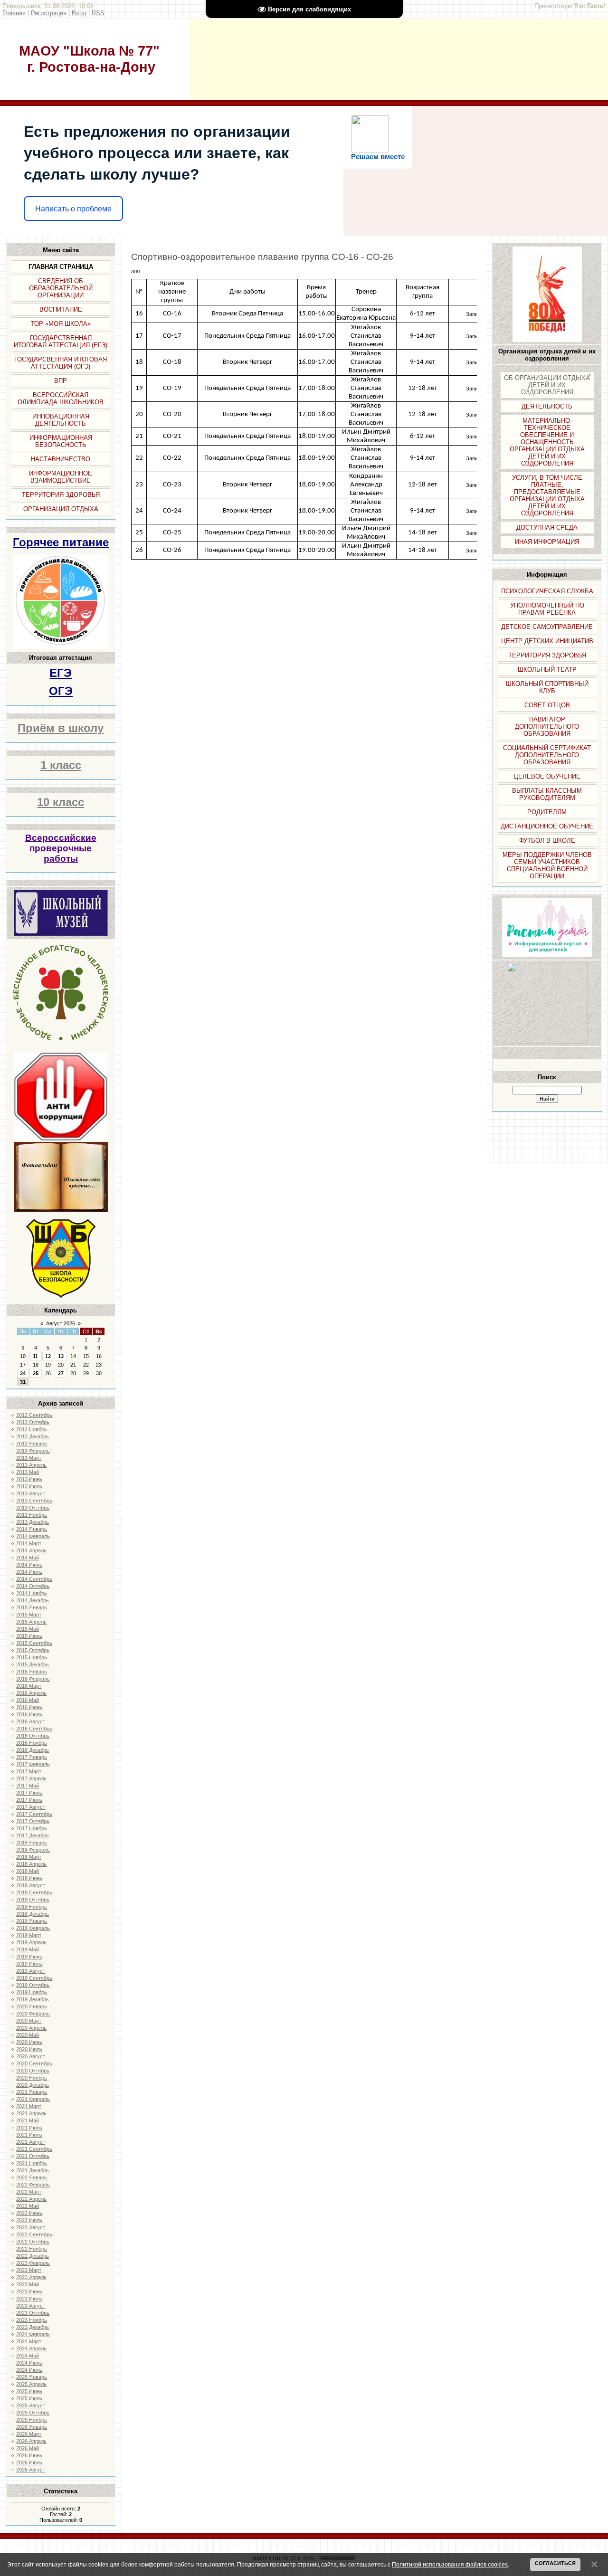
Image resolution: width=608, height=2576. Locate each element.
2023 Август (31, 2306)
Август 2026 (61, 1323)
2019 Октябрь (33, 1985)
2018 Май (28, 1871)
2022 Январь (32, 2177)
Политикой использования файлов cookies (450, 2564)
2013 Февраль (33, 1451)
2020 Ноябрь (32, 2078)
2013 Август (31, 1493)
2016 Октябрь (33, 1736)
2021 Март (29, 2106)
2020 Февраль (33, 2014)
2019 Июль (29, 1964)
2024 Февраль (33, 2334)
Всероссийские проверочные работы (61, 848)
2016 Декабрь (33, 1750)
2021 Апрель (31, 2113)
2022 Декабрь (33, 2256)
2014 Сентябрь (34, 1579)
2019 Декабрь (33, 1999)
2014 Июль (29, 1572)
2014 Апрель (31, 1550)
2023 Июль (29, 2299)
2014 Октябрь (33, 1586)
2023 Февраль (33, 2263)
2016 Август (31, 1721)
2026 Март (29, 2434)
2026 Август (31, 2470)
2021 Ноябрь (32, 2163)
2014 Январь (32, 1529)
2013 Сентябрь (34, 1501)
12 (48, 1356)
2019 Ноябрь (32, 1992)
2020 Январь (32, 2006)
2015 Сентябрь (34, 1643)
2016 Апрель (31, 1693)
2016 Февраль (33, 1679)
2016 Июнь (29, 1707)
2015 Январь (32, 1607)
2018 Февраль (33, 1850)
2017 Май (28, 1786)
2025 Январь (32, 2377)
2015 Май (28, 1629)
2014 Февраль (33, 1536)
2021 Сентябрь (34, 2149)
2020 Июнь (29, 2042)
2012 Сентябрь (34, 1415)
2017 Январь (32, 1757)
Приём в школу (61, 728)
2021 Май (28, 2120)
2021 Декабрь (33, 2170)
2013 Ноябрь (32, 1515)
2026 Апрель (31, 2441)
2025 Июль (29, 2398)
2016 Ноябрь (32, 1743)
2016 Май (28, 1700)
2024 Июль (29, 2370)
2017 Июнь (29, 1793)
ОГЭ (61, 691)
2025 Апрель (31, 2384)
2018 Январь (32, 1843)
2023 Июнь (29, 2291)
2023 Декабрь (33, 2327)
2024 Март (29, 2341)
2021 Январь (32, 2092)
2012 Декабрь (33, 1436)
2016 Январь (32, 1672)
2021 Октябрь (33, 2156)
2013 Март (29, 1458)
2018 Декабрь (33, 1914)
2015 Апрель (31, 1622)
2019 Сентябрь (34, 1978)
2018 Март (29, 1857)
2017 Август (31, 1807)
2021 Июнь (29, 2128)
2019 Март (29, 1935)
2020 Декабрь (33, 2085)
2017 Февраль (33, 1764)
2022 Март (29, 2192)
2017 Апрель (31, 1778)
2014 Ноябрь (32, 1593)
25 (36, 1373)
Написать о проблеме (73, 209)
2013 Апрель (31, 1465)
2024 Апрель (31, 2348)
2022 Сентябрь (34, 2234)
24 (23, 1373)
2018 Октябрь (33, 1900)
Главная (14, 13)
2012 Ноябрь (32, 1429)
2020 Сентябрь (34, 2063)
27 (61, 1373)
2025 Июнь (29, 2391)
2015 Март (29, 1615)
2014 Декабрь (33, 1600)
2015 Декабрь (33, 1664)
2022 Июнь (29, 2213)
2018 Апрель (31, 1864)
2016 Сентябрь (34, 1729)
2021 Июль (29, 2135)
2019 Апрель (31, 1942)
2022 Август (31, 2227)
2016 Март (29, 1686)
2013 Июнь (29, 1479)
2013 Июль (29, 1486)
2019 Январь (32, 1921)
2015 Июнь (29, 1636)
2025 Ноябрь (32, 2420)
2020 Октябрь (33, 2071)
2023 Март (29, 2270)
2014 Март (29, 1543)
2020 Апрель (31, 2028)
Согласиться (555, 2563)
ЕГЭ (61, 673)
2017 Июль (29, 1800)
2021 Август (31, 2142)
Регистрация (49, 13)
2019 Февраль (33, 1928)
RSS (98, 13)
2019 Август (31, 1971)
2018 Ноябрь (32, 1907)
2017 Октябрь (33, 1821)
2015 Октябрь (33, 1650)
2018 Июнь (29, 1878)
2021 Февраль (33, 2099)
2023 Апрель (31, 2277)
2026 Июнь (29, 2455)
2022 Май (28, 2206)
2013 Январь (32, 1444)
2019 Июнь (29, 1957)
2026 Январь (32, 2427)
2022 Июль (29, 2220)
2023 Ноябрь (32, 2320)
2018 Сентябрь (34, 1892)
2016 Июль (29, 1714)
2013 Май (28, 1472)
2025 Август (31, 2405)
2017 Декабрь (33, 1835)
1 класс (61, 765)
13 (61, 1356)
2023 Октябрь (33, 2313)
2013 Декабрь (33, 1522)
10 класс (61, 802)
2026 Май (28, 2448)
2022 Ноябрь (32, 2249)
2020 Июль (29, 2049)
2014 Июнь (29, 1565)
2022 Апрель (31, 2199)
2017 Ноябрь (32, 1828)
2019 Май (28, 1949)
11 (35, 1356)
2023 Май (28, 2284)
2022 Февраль (33, 2185)
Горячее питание (61, 542)
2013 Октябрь (33, 1508)
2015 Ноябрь (32, 1657)
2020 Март (29, 2021)
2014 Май (28, 1558)
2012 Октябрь (33, 1422)
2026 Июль (29, 2462)
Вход (79, 13)
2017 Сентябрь (34, 1814)
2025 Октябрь (33, 2413)
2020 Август (31, 2056)
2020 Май (28, 2035)
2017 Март (29, 1771)
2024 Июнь (29, 2363)
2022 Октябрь (33, 2242)
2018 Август (31, 1885)
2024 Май (28, 2356)
